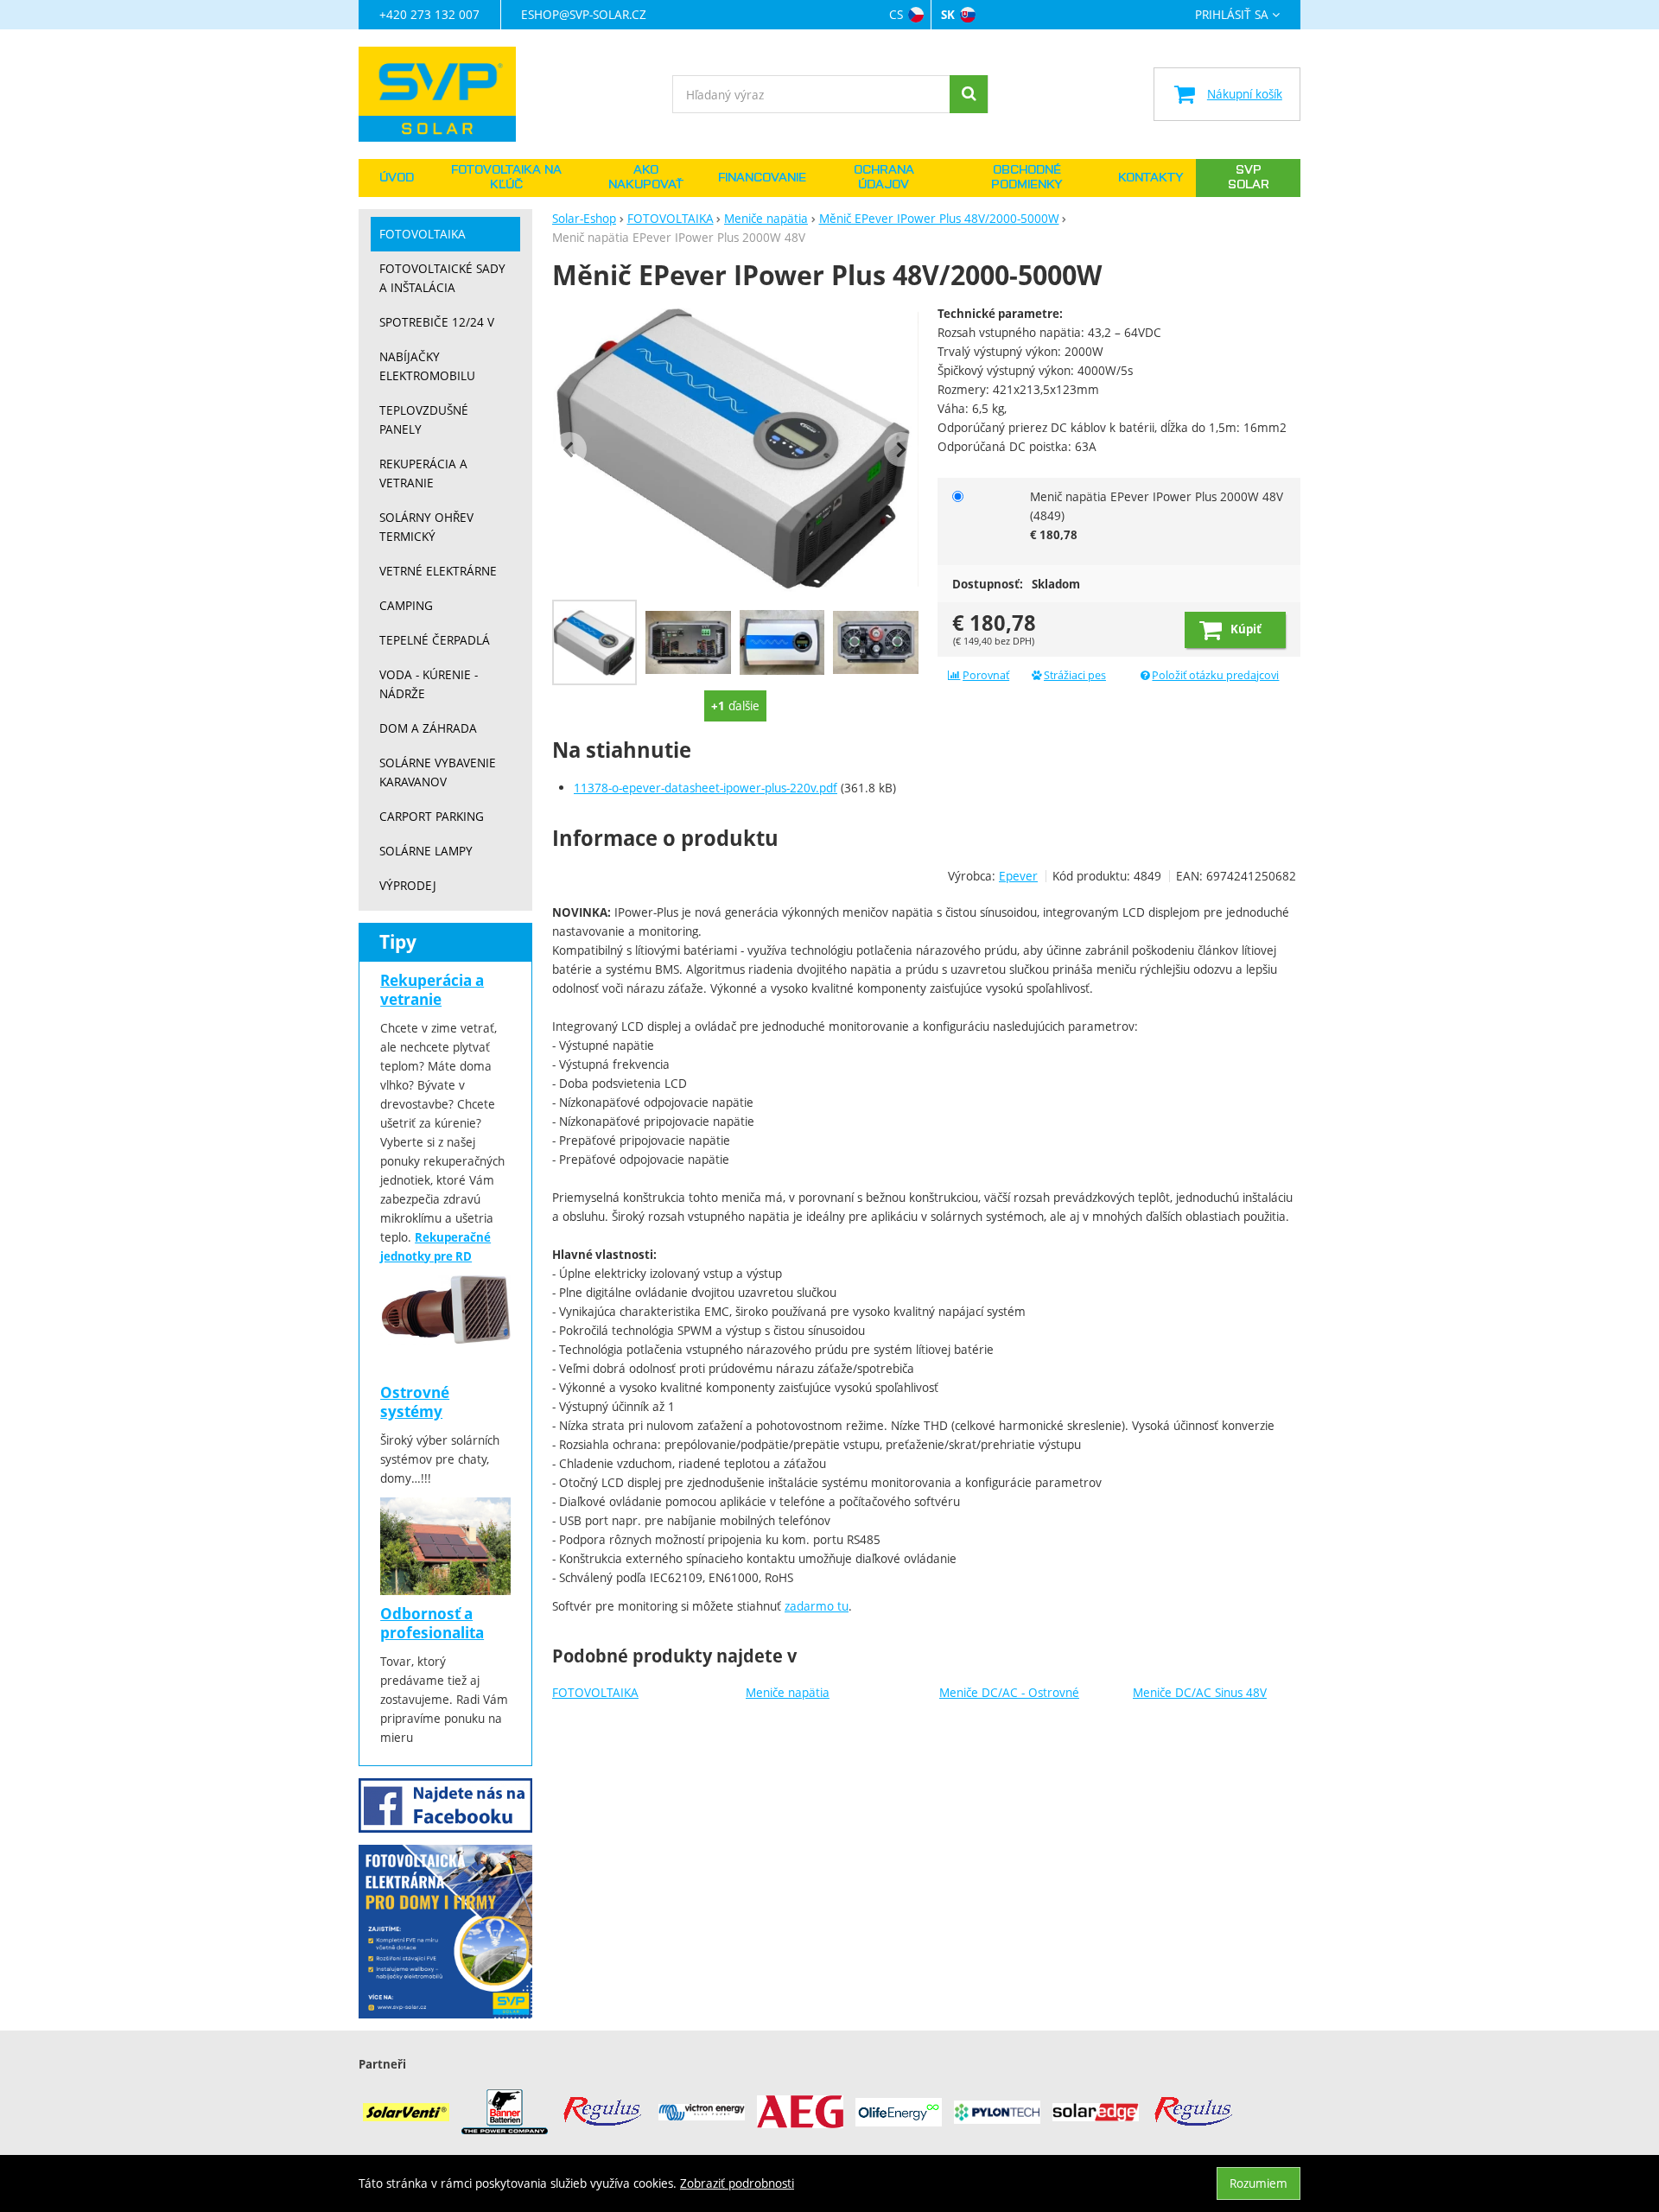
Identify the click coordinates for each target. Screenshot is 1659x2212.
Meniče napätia (788, 1692)
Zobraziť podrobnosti (737, 2183)
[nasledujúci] (901, 449)
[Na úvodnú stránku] (445, 94)
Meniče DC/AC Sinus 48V (1200, 1692)
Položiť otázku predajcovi (1215, 675)
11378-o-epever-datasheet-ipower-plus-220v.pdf (706, 788)
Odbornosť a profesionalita (432, 1623)
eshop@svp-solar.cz (584, 14)
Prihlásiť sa (1232, 15)
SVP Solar (1249, 178)
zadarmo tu (817, 1606)
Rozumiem (1259, 2183)
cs (896, 14)
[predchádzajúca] (569, 449)
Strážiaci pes (1075, 675)
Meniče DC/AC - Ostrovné (1009, 1692)
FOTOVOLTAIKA (595, 1692)
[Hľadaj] (969, 94)
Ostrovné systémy (415, 1402)
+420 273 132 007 (429, 14)
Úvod (397, 178)
